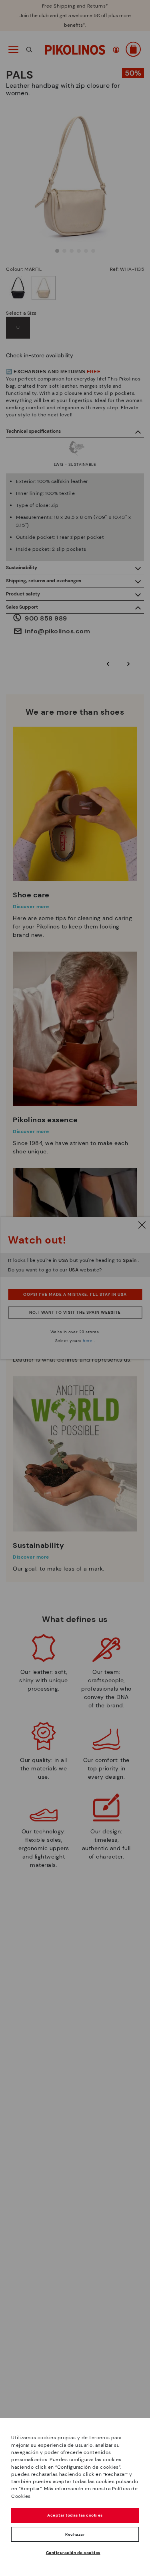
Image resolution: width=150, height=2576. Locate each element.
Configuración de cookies (73, 2553)
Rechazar (75, 2534)
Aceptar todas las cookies (75, 2515)
